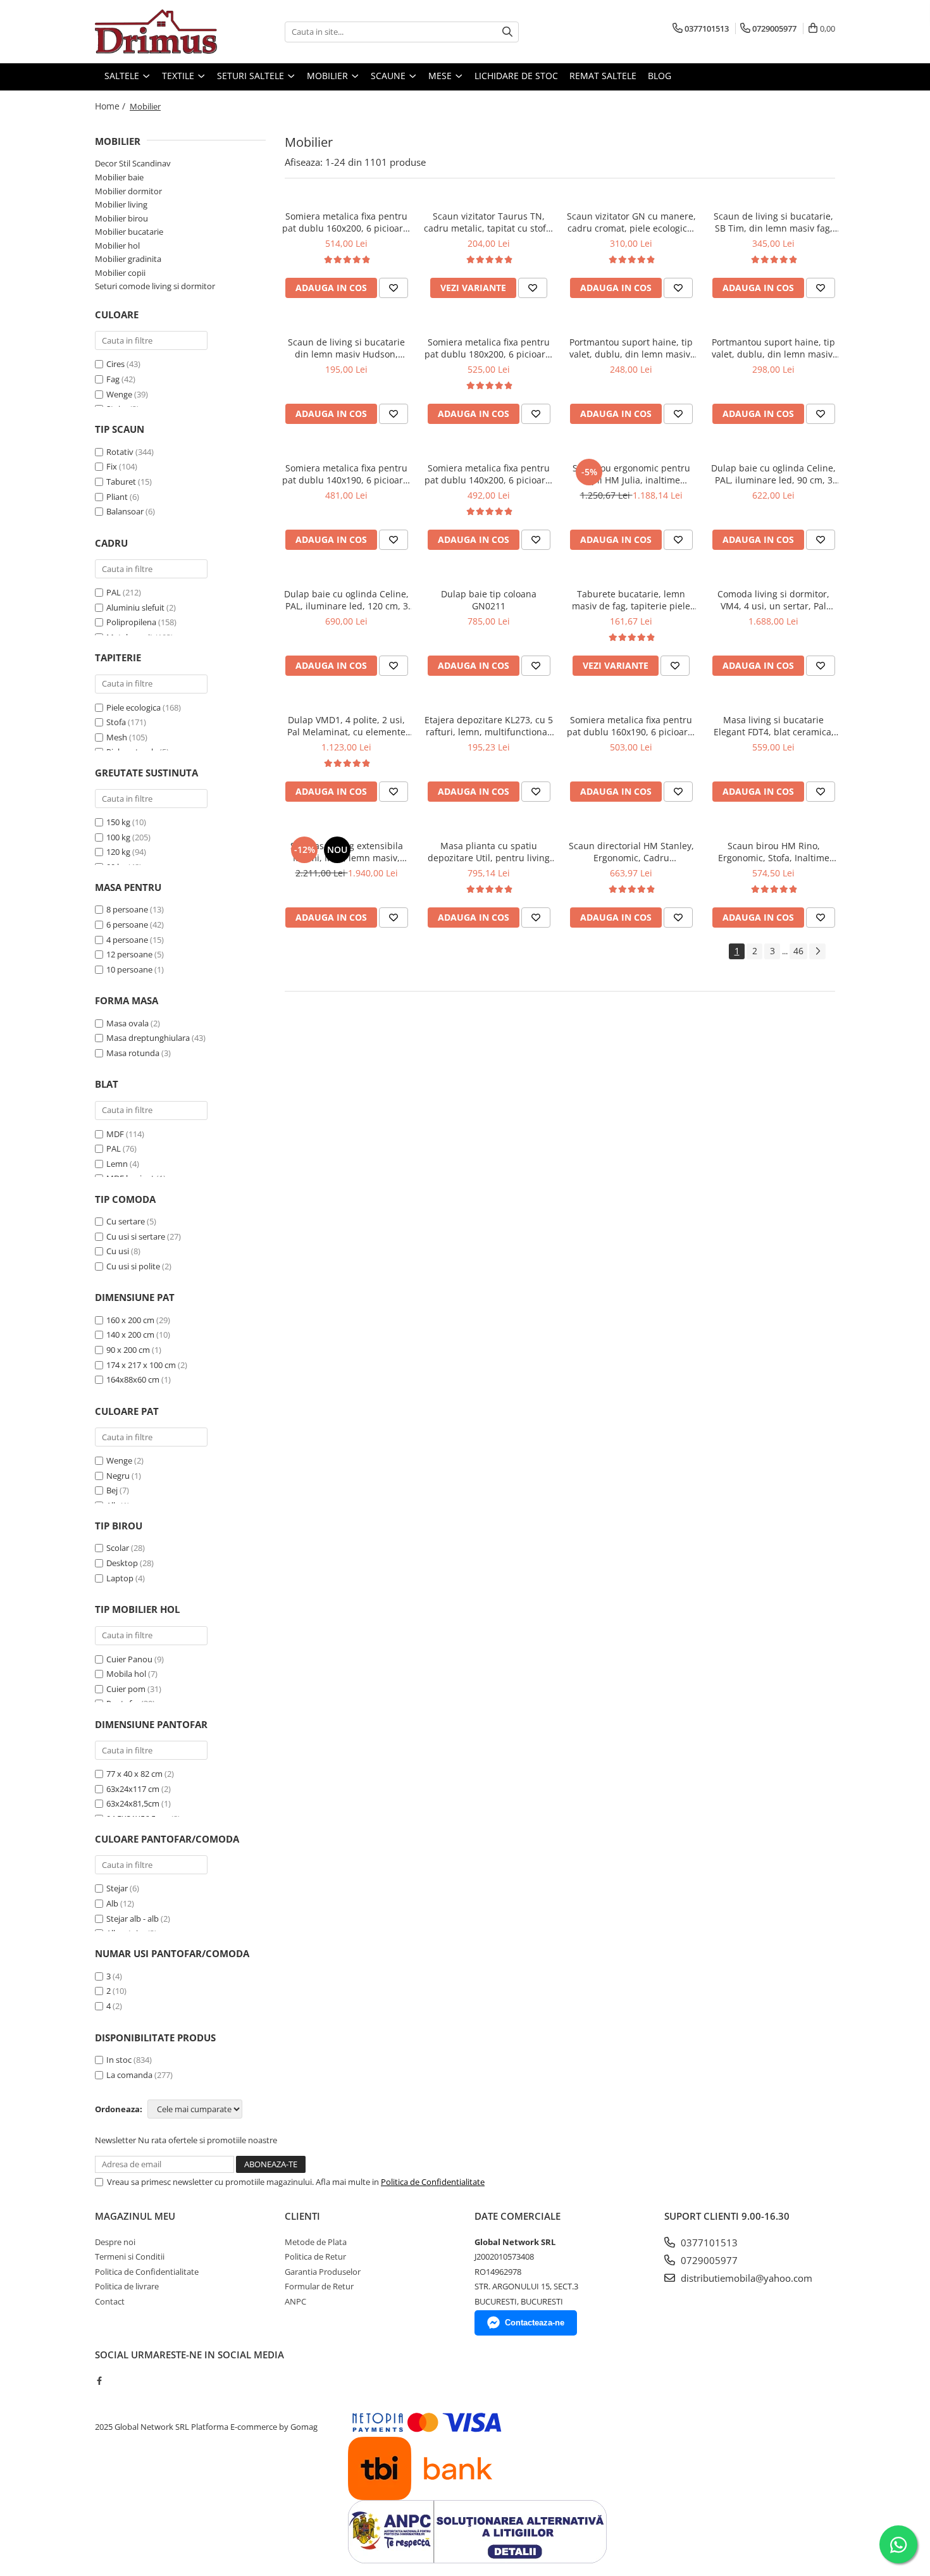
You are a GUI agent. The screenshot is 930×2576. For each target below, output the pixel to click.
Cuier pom (126, 1689)
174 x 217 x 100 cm (141, 1365)
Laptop (120, 1578)
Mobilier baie (119, 177)
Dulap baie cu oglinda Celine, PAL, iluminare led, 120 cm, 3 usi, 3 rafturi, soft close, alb (346, 600)
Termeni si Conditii (130, 2256)
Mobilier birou (121, 218)
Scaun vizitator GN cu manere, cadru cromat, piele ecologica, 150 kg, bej (631, 222)
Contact (110, 2301)
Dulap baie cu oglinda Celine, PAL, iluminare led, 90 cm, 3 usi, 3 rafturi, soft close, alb (773, 474)
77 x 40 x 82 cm (134, 1774)
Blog (660, 76)
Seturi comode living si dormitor (155, 286)
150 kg (118, 822)
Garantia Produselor (323, 2272)
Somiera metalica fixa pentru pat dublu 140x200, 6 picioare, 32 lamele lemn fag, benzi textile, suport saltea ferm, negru (489, 474)
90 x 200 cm (128, 1350)
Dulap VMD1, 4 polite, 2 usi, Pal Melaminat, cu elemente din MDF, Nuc (346, 726)
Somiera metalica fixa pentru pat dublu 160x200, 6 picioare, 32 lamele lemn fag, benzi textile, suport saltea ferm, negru (346, 222)
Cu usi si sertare (136, 1236)
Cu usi (118, 1251)
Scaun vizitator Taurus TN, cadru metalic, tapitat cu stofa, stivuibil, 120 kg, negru (489, 222)
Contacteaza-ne (535, 2323)
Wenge (119, 394)
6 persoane (127, 924)
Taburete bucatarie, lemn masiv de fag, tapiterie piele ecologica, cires (631, 600)
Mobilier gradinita (128, 259)
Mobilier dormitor (128, 191)
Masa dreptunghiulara (148, 1038)
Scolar (118, 1548)
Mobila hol (126, 1674)
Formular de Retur (319, 2286)
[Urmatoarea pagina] (817, 951)
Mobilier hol (117, 246)
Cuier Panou (129, 1659)
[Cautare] (507, 32)
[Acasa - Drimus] (158, 32)
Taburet (121, 482)
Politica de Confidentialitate (433, 2182)
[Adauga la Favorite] (394, 288)
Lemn (117, 1164)
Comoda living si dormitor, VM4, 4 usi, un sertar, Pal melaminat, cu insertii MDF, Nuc (773, 600)
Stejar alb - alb (133, 1919)
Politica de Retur (315, 2256)
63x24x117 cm (133, 1789)
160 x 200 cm (130, 1320)
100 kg (118, 837)
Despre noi (115, 2242)
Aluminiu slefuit (135, 607)
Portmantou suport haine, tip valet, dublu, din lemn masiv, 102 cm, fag (631, 348)
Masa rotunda (133, 1053)
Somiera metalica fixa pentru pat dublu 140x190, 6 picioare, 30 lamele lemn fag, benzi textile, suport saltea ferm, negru (346, 474)
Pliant (117, 497)
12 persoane (129, 954)
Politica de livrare (127, 2286)
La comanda (129, 2075)
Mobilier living (121, 204)
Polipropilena (131, 622)
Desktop (122, 1563)
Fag (113, 379)
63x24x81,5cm (133, 1803)
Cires (115, 364)
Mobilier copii (120, 273)
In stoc (119, 2060)
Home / (111, 106)
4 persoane (127, 940)
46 (798, 951)
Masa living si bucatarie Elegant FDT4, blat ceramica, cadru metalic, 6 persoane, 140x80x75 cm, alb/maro (774, 726)
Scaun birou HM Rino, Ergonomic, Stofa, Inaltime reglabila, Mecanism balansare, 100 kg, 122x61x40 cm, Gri (774, 852)
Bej (112, 1490)
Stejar (117, 1888)
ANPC (295, 2301)
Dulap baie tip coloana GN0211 (489, 600)
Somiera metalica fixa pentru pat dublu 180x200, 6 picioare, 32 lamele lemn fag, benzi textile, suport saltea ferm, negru (489, 348)
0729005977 (708, 2260)
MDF (115, 1134)
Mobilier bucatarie (129, 232)
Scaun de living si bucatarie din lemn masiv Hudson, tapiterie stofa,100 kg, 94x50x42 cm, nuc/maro (346, 348)
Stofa (116, 722)
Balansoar (125, 511)
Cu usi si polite (133, 1266)
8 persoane (127, 909)
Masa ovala (127, 1023)
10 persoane (129, 969)
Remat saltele (603, 76)
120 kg (118, 852)
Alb (112, 1903)
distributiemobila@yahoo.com (745, 2278)
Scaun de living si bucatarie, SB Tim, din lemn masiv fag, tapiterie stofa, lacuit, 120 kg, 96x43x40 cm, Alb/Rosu (774, 222)
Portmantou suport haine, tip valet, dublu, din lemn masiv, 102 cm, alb (773, 348)
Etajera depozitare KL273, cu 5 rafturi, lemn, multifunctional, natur (489, 726)
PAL (114, 592)
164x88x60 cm (133, 1379)
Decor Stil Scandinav (133, 163)
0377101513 (708, 2243)
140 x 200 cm (130, 1335)
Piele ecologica (133, 707)
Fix (112, 466)
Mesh (117, 737)
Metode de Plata (316, 2242)
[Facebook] (99, 2380)
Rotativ (120, 452)
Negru (118, 1476)
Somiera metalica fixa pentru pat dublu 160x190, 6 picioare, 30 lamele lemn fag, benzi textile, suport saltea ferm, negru (631, 726)
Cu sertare (126, 1221)
